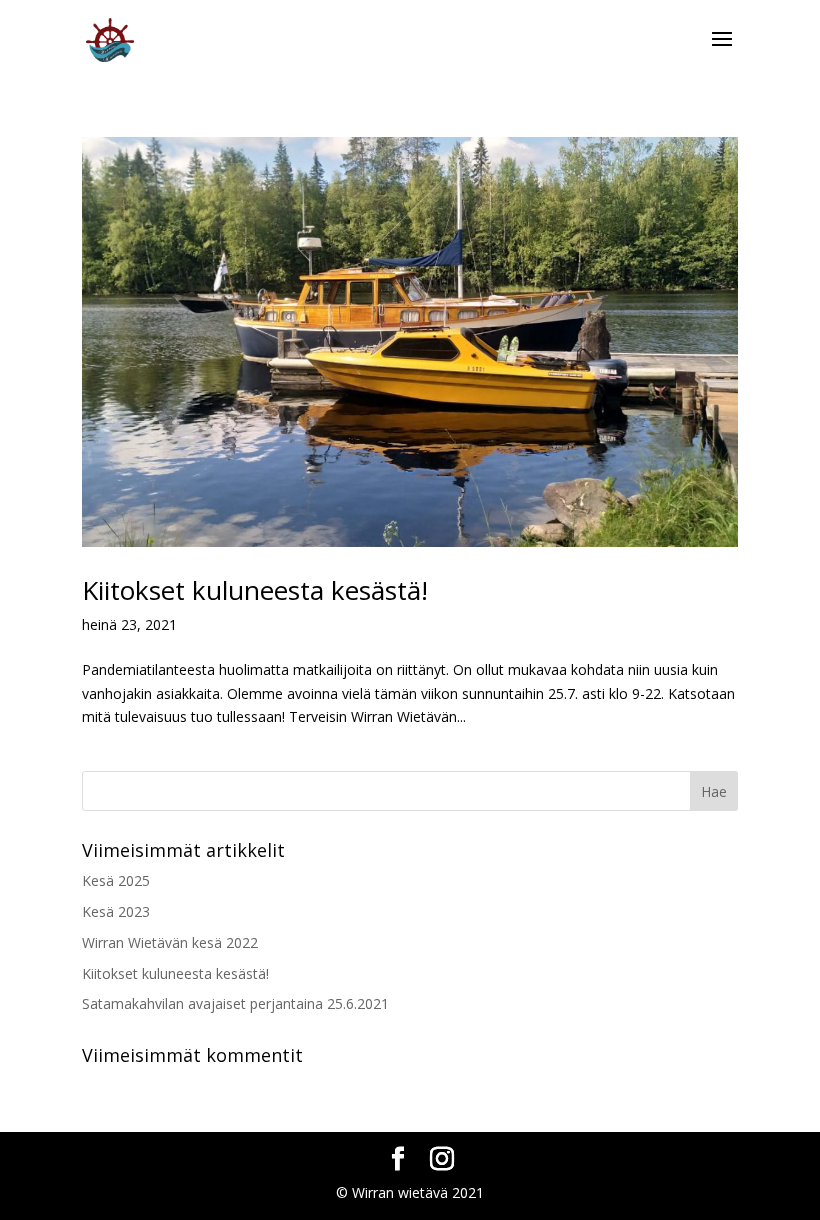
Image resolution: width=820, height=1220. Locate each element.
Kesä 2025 (116, 880)
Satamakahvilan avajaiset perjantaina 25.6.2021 (235, 1003)
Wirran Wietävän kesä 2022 (170, 942)
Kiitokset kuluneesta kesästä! (255, 590)
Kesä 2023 (116, 911)
